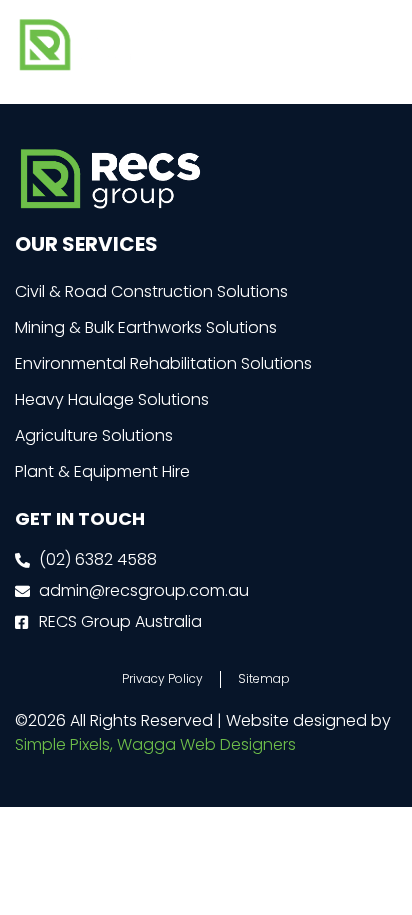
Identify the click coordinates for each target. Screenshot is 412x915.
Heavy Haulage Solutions (112, 399)
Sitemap (264, 678)
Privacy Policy (162, 678)
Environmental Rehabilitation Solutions (163, 363)
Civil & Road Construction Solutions (151, 291)
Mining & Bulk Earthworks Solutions (146, 327)
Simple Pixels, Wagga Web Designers (155, 744)
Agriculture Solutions (94, 435)
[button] (380, 44)
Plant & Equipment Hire (102, 471)
